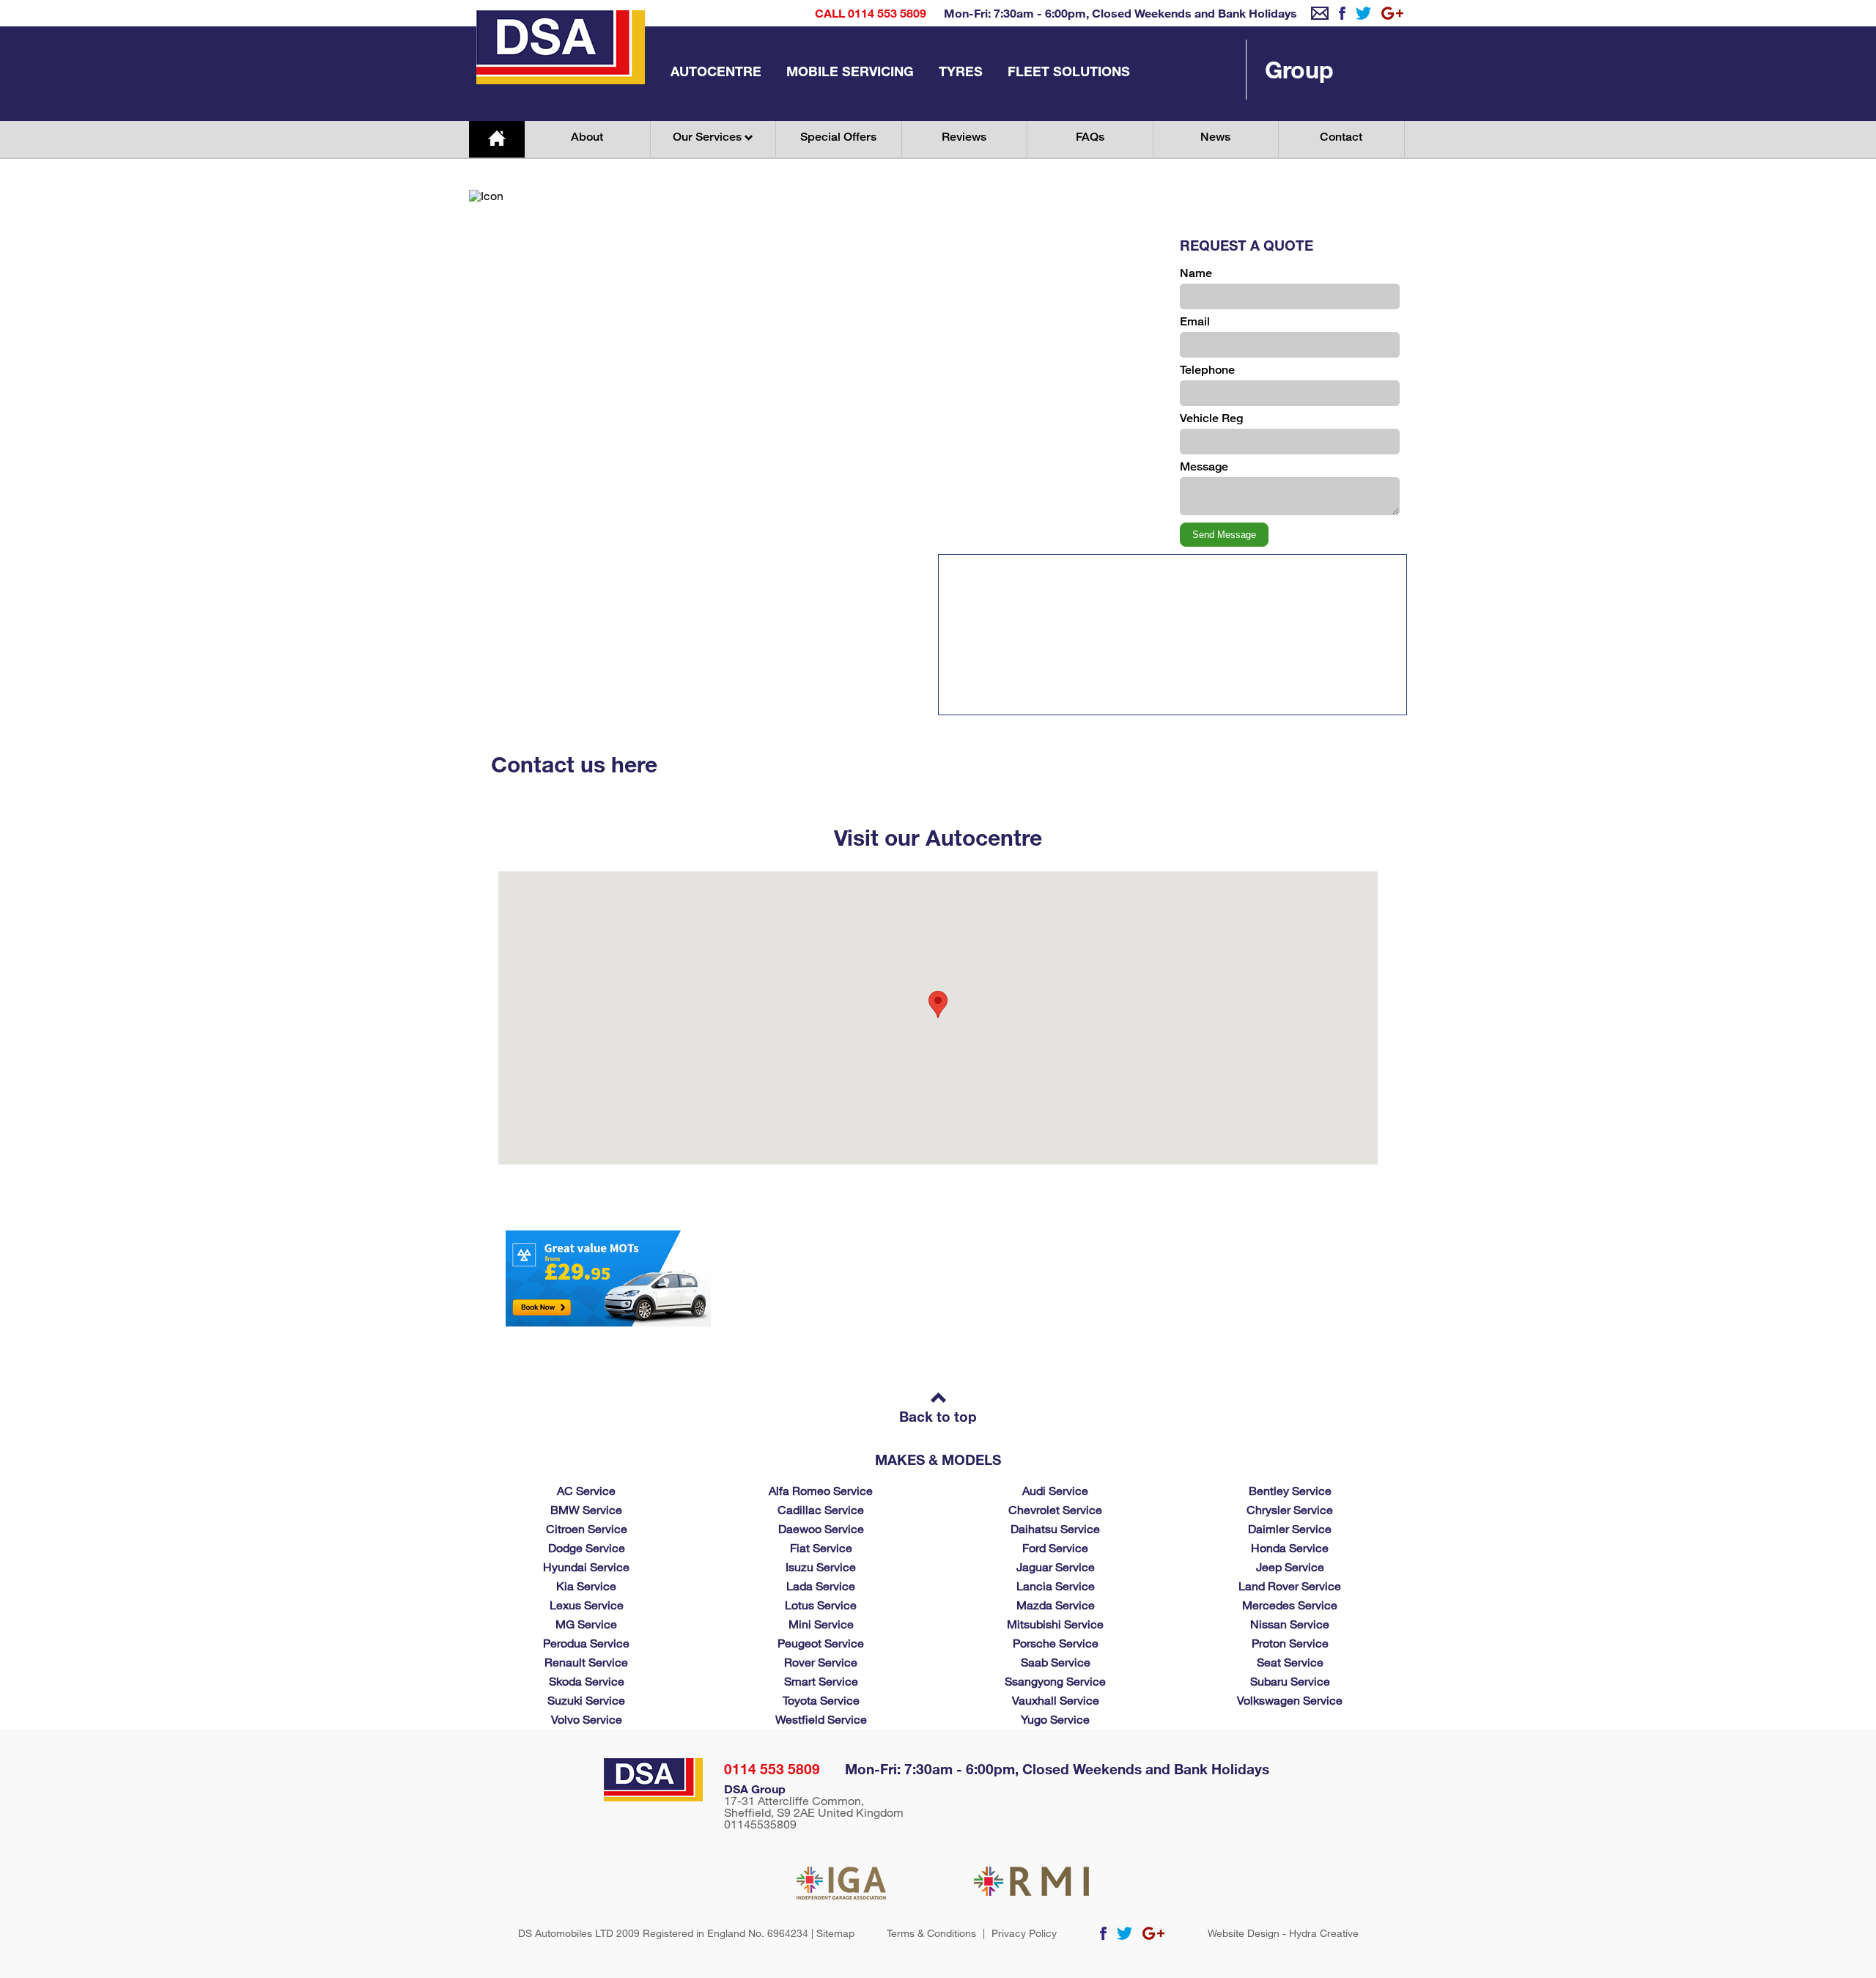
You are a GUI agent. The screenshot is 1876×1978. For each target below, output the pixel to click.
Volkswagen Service (1290, 1700)
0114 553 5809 (772, 1769)
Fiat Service (821, 1547)
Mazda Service (1056, 1605)
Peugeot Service (821, 1643)
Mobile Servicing (850, 71)
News (1215, 137)
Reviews (964, 137)
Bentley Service (1290, 1490)
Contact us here (574, 764)
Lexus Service (587, 1605)
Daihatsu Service (1055, 1528)
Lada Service (821, 1586)
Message (1204, 466)
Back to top (938, 1416)
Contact (1341, 137)
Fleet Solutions (1069, 71)
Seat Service (1290, 1662)
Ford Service (1055, 1547)
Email (1195, 321)
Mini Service (821, 1624)
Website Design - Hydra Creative (1283, 1933)
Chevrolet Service (1055, 1509)
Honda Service (1290, 1547)
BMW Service (586, 1509)
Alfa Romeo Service (821, 1490)
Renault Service (586, 1662)
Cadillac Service (821, 1509)
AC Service (586, 1490)
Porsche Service (1056, 1643)
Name (1196, 273)
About (587, 137)
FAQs (1090, 137)
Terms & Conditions (931, 1933)
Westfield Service (821, 1719)
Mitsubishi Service (1055, 1624)
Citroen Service (587, 1528)
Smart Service (821, 1681)
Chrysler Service (1290, 1509)
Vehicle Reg (1211, 418)
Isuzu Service (821, 1566)
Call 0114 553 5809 (871, 13)
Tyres (961, 71)
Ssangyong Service (1055, 1681)
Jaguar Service (1056, 1566)
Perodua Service (586, 1643)
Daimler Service (1290, 1528)
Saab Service (1056, 1662)
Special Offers (838, 137)
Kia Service (586, 1586)
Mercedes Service (1290, 1605)
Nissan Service (1290, 1624)
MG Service (586, 1624)
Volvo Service (587, 1719)
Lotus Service (821, 1605)
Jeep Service (1290, 1566)
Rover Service (821, 1662)
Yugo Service (1055, 1719)
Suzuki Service (586, 1700)
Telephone (1207, 370)
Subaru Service (1290, 1681)
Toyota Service (821, 1700)
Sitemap (835, 1933)
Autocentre (716, 71)
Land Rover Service (1290, 1586)
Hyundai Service (586, 1566)
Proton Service (1290, 1643)
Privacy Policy (1024, 1933)
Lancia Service (1056, 1586)
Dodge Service (587, 1547)
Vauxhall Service (1056, 1700)
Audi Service (1055, 1490)
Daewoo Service (821, 1528)
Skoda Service (587, 1681)
